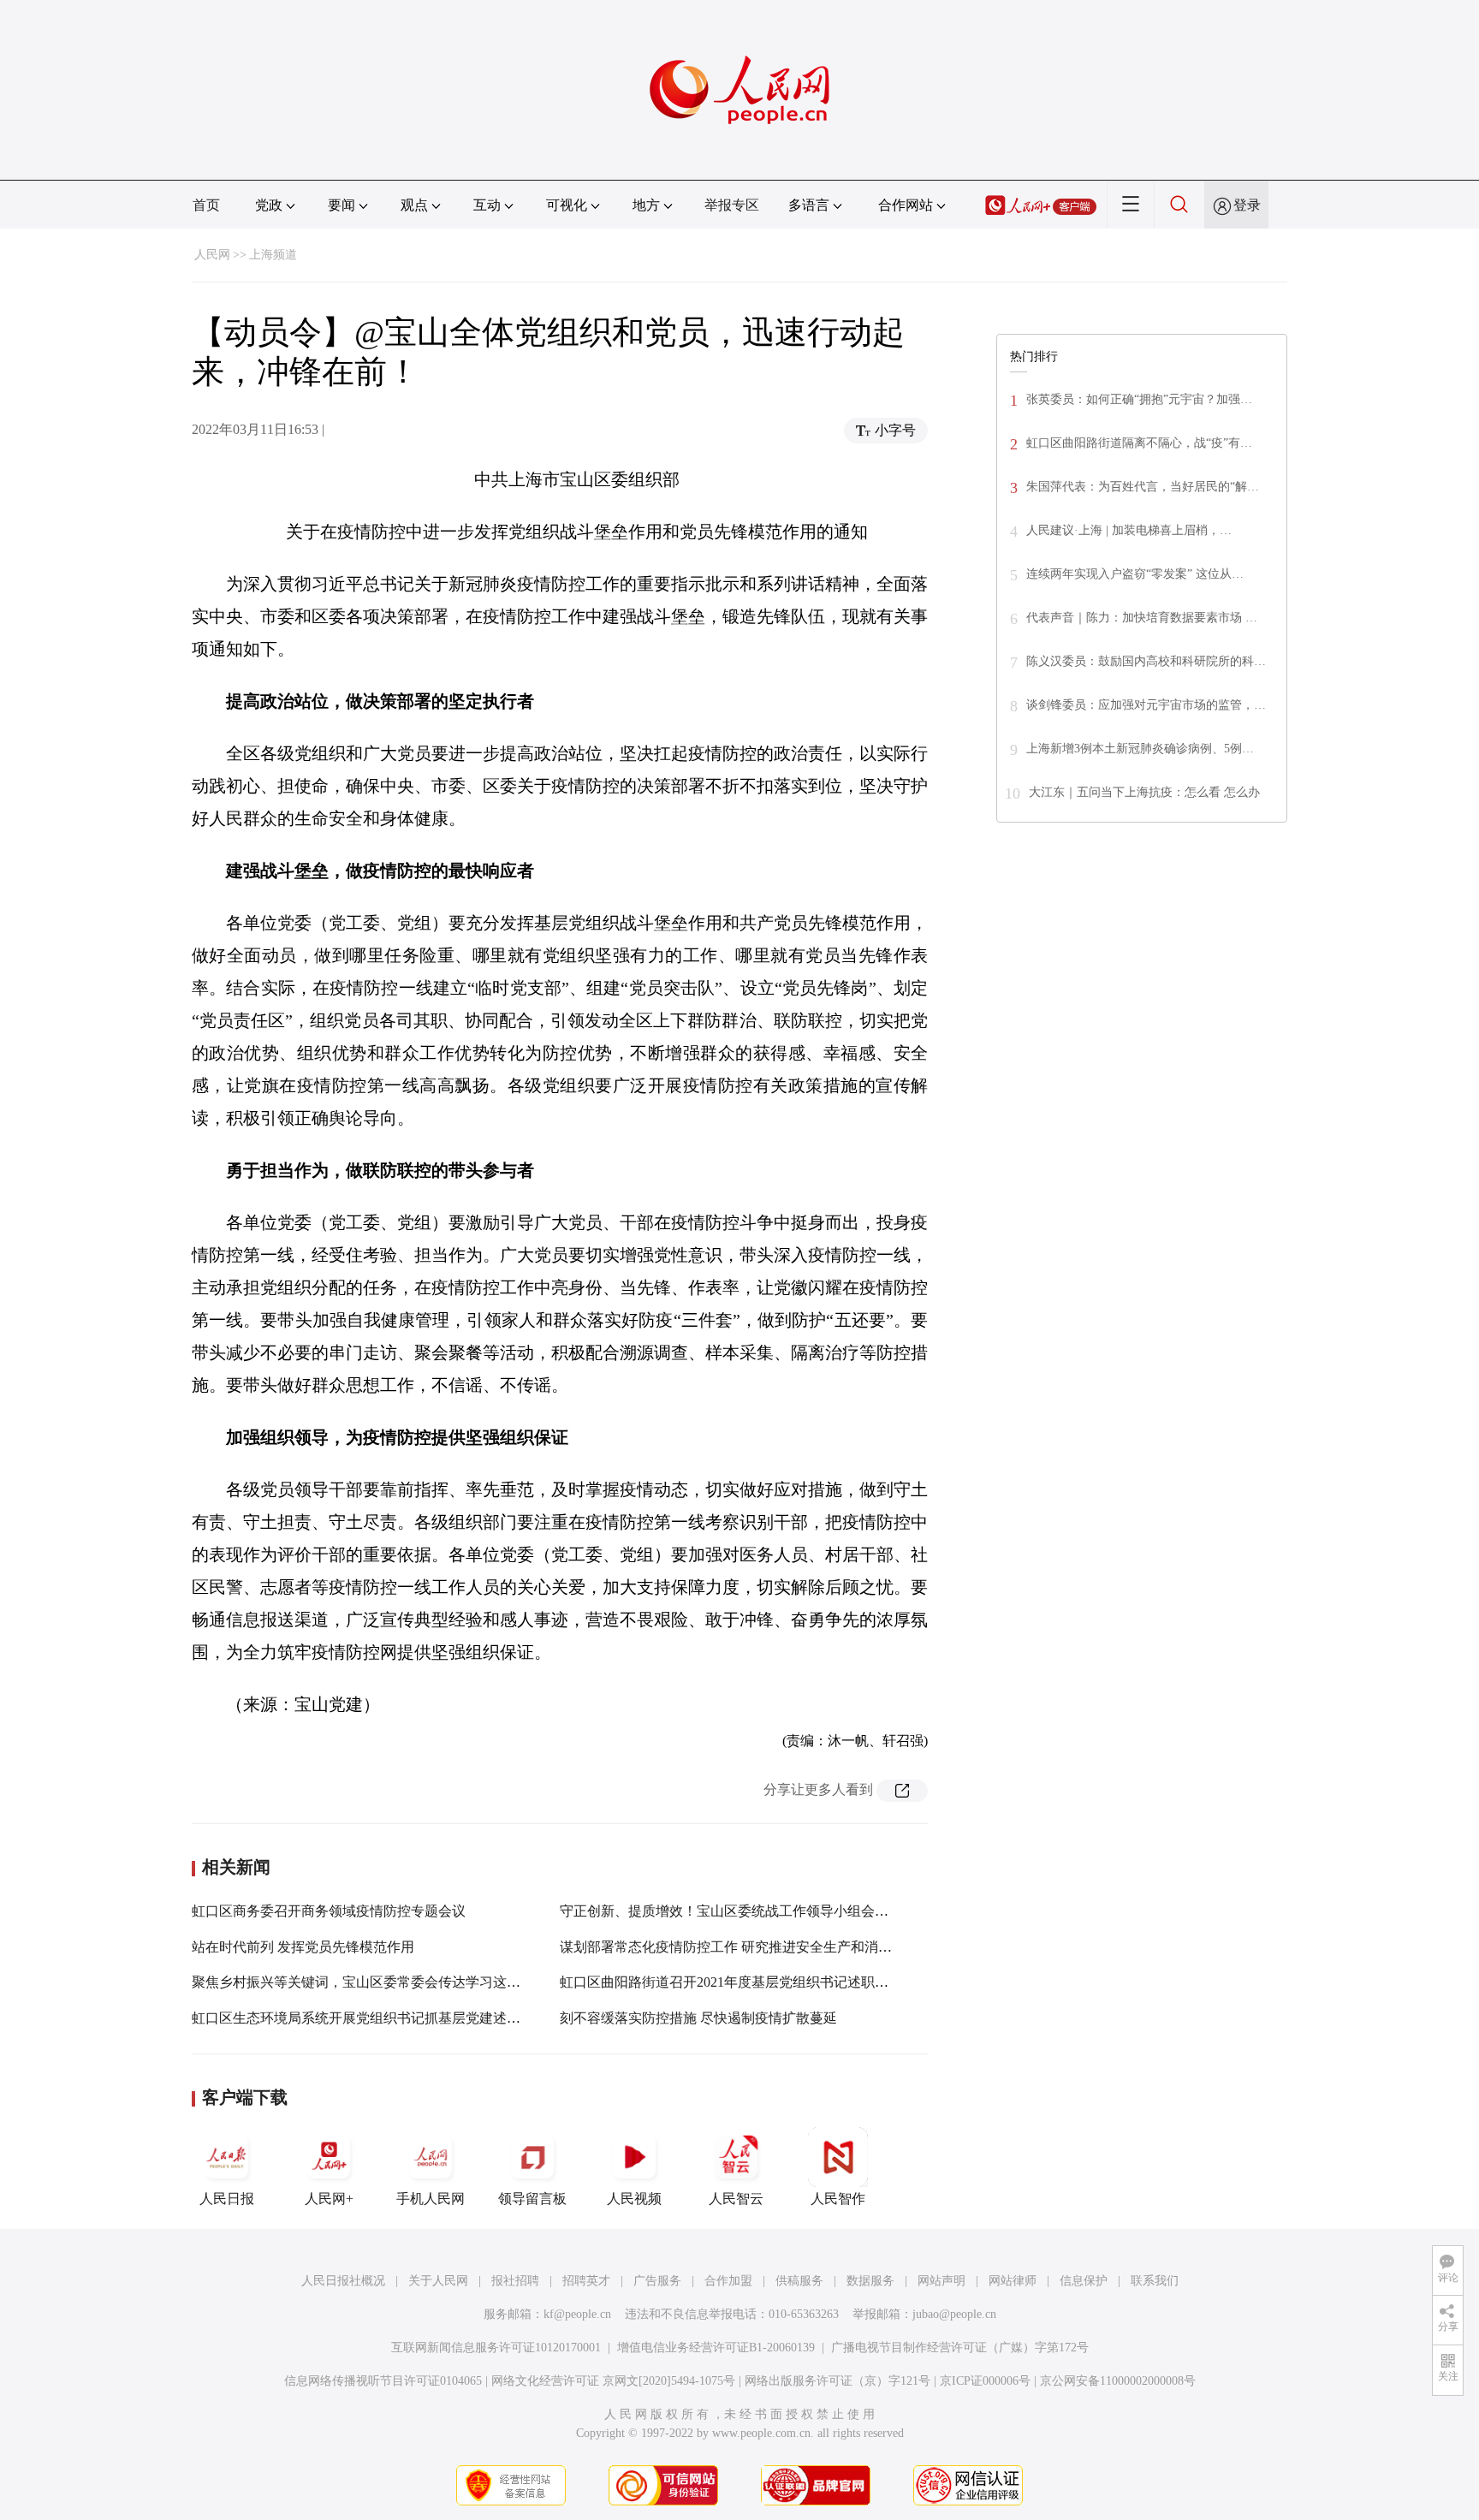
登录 (1247, 205)
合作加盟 (728, 2281)
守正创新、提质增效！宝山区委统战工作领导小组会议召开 (738, 1911)
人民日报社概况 (343, 2281)
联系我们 (1155, 2281)
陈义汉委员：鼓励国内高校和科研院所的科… (1146, 661)
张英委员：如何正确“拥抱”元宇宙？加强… (1139, 399)
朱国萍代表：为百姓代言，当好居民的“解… (1143, 487)
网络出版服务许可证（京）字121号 (838, 2381)
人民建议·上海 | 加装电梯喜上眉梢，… (1129, 530)
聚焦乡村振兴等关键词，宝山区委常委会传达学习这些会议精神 (383, 1982)
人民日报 (227, 2199)
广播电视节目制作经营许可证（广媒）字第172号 (960, 2348)
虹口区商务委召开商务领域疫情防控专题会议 (329, 1911)
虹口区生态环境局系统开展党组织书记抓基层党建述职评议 (370, 2018)
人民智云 (736, 2199)
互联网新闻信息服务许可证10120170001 (496, 2348)
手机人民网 (431, 2199)
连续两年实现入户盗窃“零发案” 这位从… (1135, 574)
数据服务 (870, 2281)
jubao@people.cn (954, 2314)
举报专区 (732, 205)
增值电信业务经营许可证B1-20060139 (716, 2348)
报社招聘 (515, 2281)
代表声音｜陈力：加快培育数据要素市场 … (1142, 618)
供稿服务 (799, 2281)
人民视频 (634, 2199)
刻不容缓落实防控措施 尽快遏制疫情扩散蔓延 (698, 2018)
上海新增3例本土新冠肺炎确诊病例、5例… (1140, 749)
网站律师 (1013, 2281)
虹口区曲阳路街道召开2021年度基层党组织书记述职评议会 (738, 1982)
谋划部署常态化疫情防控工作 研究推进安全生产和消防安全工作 (753, 1947)
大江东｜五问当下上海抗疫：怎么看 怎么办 (1144, 792)
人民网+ (329, 2199)
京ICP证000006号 (985, 2381)
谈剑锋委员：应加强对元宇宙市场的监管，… (1146, 705)
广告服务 (657, 2281)
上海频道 (273, 255)
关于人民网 (438, 2281)
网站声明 (941, 2281)
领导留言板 (532, 2199)
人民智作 (838, 2199)
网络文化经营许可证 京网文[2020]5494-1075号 (613, 2381)
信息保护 (1084, 2281)
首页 (206, 205)
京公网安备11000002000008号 (1118, 2381)
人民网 (212, 255)
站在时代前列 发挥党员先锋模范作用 (303, 1947)
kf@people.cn (577, 2314)
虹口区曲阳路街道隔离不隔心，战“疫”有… (1139, 443)
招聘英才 (586, 2281)
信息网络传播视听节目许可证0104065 (383, 2381)
